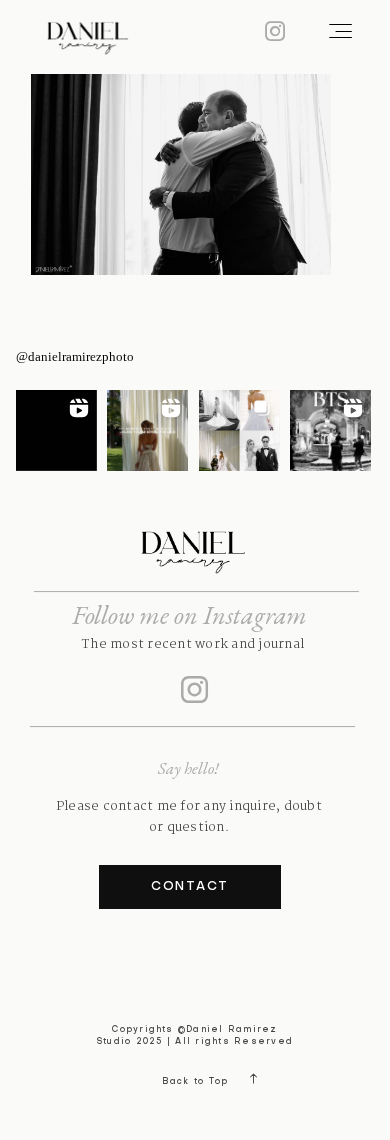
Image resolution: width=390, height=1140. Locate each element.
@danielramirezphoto (75, 356)
